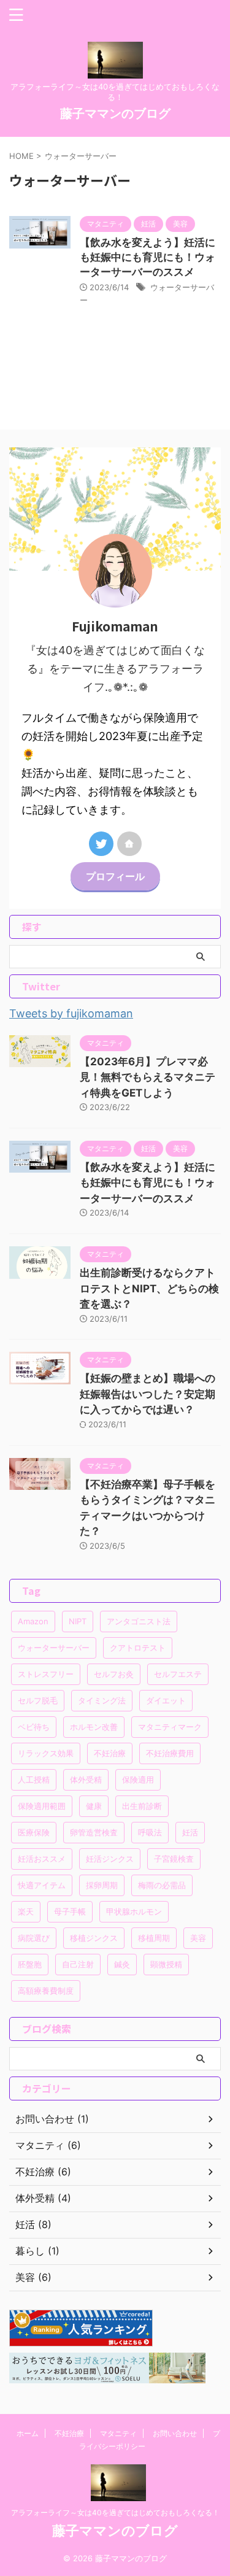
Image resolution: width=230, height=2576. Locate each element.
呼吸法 (150, 1832)
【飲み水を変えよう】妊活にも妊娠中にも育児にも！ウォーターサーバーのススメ (148, 257)
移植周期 (154, 1938)
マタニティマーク (170, 1727)
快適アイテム (42, 1885)
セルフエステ (178, 1674)
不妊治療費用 (170, 1753)
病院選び (34, 1938)
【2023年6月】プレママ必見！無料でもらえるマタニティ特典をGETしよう (148, 1077)
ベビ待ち (34, 1727)
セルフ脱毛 (38, 1700)
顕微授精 (166, 1964)
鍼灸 (122, 1964)
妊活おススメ (42, 1859)
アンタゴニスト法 (139, 1621)
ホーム (28, 2433)
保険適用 (138, 1780)
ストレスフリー (46, 1674)
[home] (129, 844)
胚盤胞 (30, 1964)
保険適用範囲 (42, 1806)
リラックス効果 (46, 1753)
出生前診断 (142, 1806)
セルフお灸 (114, 1674)
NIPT (78, 1621)
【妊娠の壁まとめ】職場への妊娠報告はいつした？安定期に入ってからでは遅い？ (148, 1394)
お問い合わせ (175, 2433)
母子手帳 (70, 1911)
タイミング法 (102, 1700)
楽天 (26, 1911)
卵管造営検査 (94, 1832)
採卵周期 (102, 1885)
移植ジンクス (94, 1938)
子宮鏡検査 (174, 1859)
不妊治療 (110, 1753)
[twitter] (101, 844)
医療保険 (34, 1832)
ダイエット (166, 1700)
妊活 (190, 1832)
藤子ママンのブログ (115, 114)
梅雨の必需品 (162, 1885)
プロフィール (115, 876)
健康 (94, 1806)
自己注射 (78, 1964)
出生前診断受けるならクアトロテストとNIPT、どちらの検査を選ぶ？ (149, 1288)
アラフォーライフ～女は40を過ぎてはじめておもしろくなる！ (115, 2512)
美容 (198, 1938)
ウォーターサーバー (54, 1648)
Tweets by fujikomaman (71, 1013)
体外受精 (86, 1780)
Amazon (33, 1621)
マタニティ (118, 2433)
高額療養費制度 (46, 1991)
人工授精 (34, 1780)
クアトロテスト (138, 1648)
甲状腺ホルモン (134, 1911)
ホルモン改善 (94, 1727)
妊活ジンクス (110, 1859)
